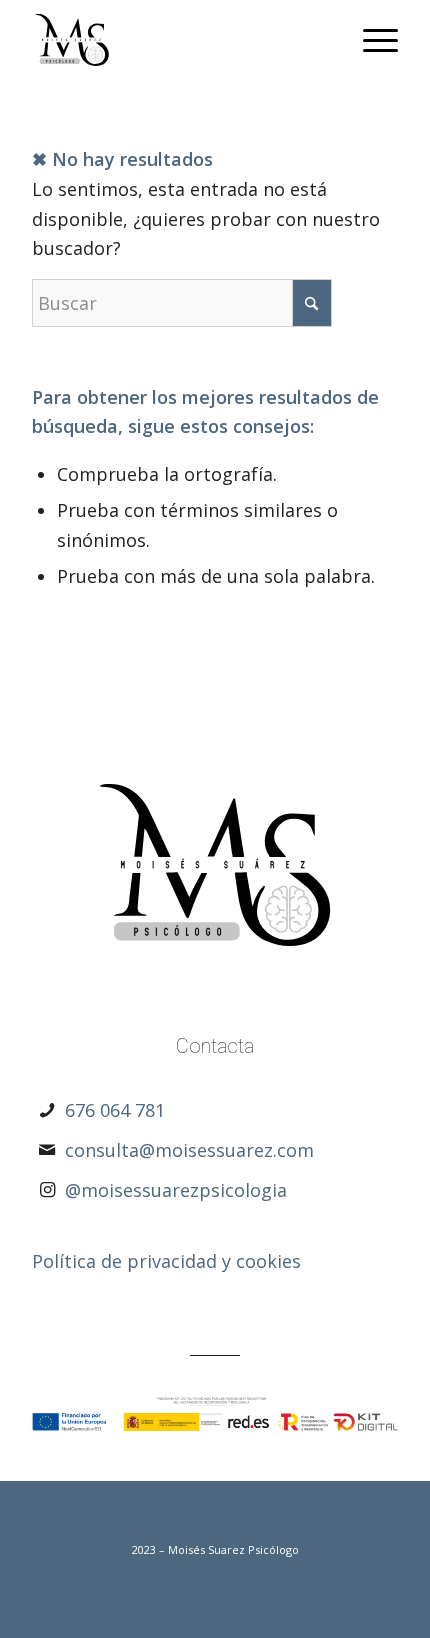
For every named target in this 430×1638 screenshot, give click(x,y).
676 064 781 (115, 1110)
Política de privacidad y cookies (166, 1261)
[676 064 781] (47, 1110)
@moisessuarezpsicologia (176, 1190)
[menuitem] (370, 40)
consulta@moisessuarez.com (189, 1150)
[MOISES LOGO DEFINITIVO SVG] (178, 40)
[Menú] (370, 40)
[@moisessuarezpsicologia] (47, 1190)
